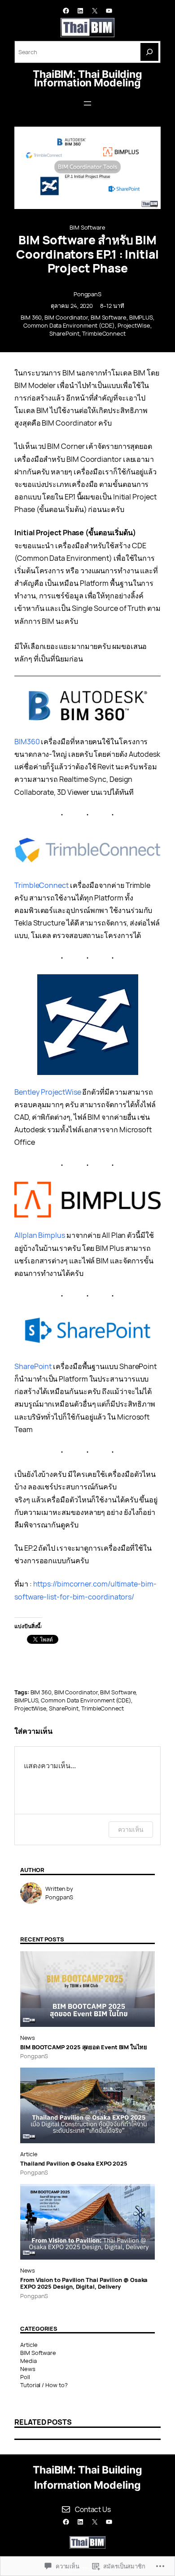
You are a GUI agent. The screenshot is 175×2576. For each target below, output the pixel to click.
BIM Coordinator (66, 317)
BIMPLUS (141, 317)
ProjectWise (134, 325)
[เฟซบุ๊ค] (66, 11)
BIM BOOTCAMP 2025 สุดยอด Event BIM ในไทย (84, 2047)
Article (28, 2154)
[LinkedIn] (80, 11)
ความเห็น (131, 1829)
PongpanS (87, 294)
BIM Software (87, 227)
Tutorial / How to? (44, 2385)
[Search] (149, 52)
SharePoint (64, 333)
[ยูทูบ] (109, 11)
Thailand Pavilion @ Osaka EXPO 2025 (74, 2164)
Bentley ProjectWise (48, 1092)
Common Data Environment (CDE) (69, 325)
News (28, 2038)
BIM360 (27, 742)
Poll (25, 2377)
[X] (95, 11)
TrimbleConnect (104, 333)
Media (28, 2361)
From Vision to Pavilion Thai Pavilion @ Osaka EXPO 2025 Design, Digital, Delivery (84, 2284)
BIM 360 (31, 317)
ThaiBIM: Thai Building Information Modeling (87, 79)
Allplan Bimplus (40, 1235)
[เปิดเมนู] (87, 103)
